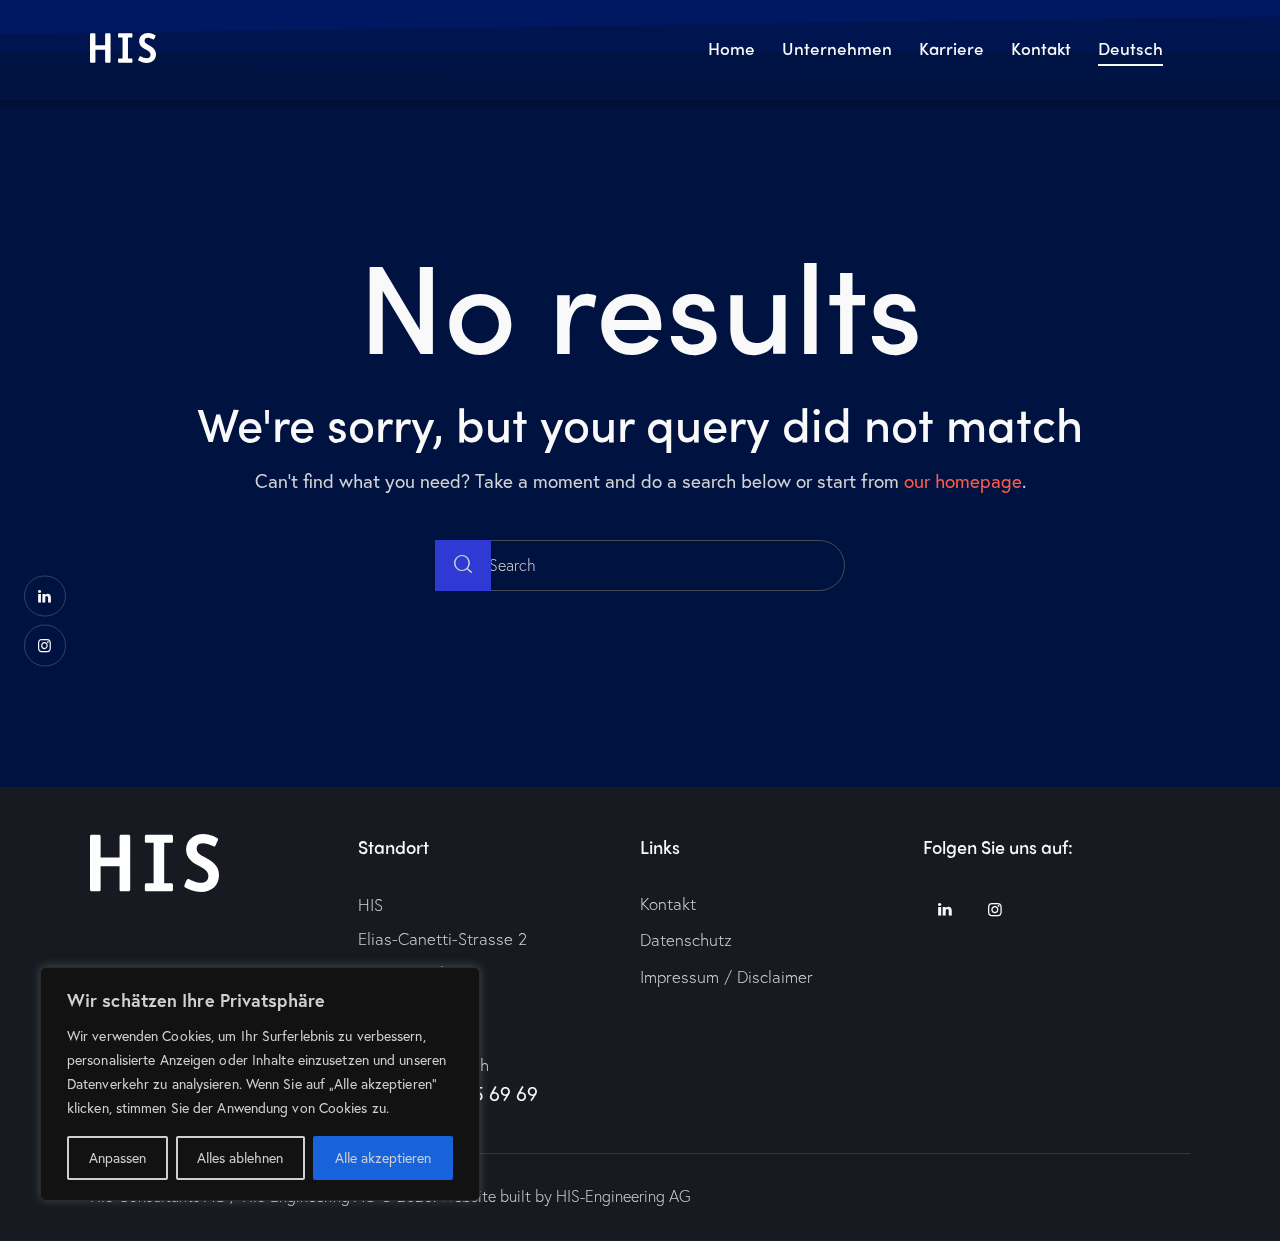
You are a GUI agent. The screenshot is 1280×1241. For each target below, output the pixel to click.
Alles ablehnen (240, 1157)
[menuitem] (1131, 50)
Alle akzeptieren (383, 1157)
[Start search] (463, 565)
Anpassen (117, 1157)
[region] (260, 1084)
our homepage (963, 480)
